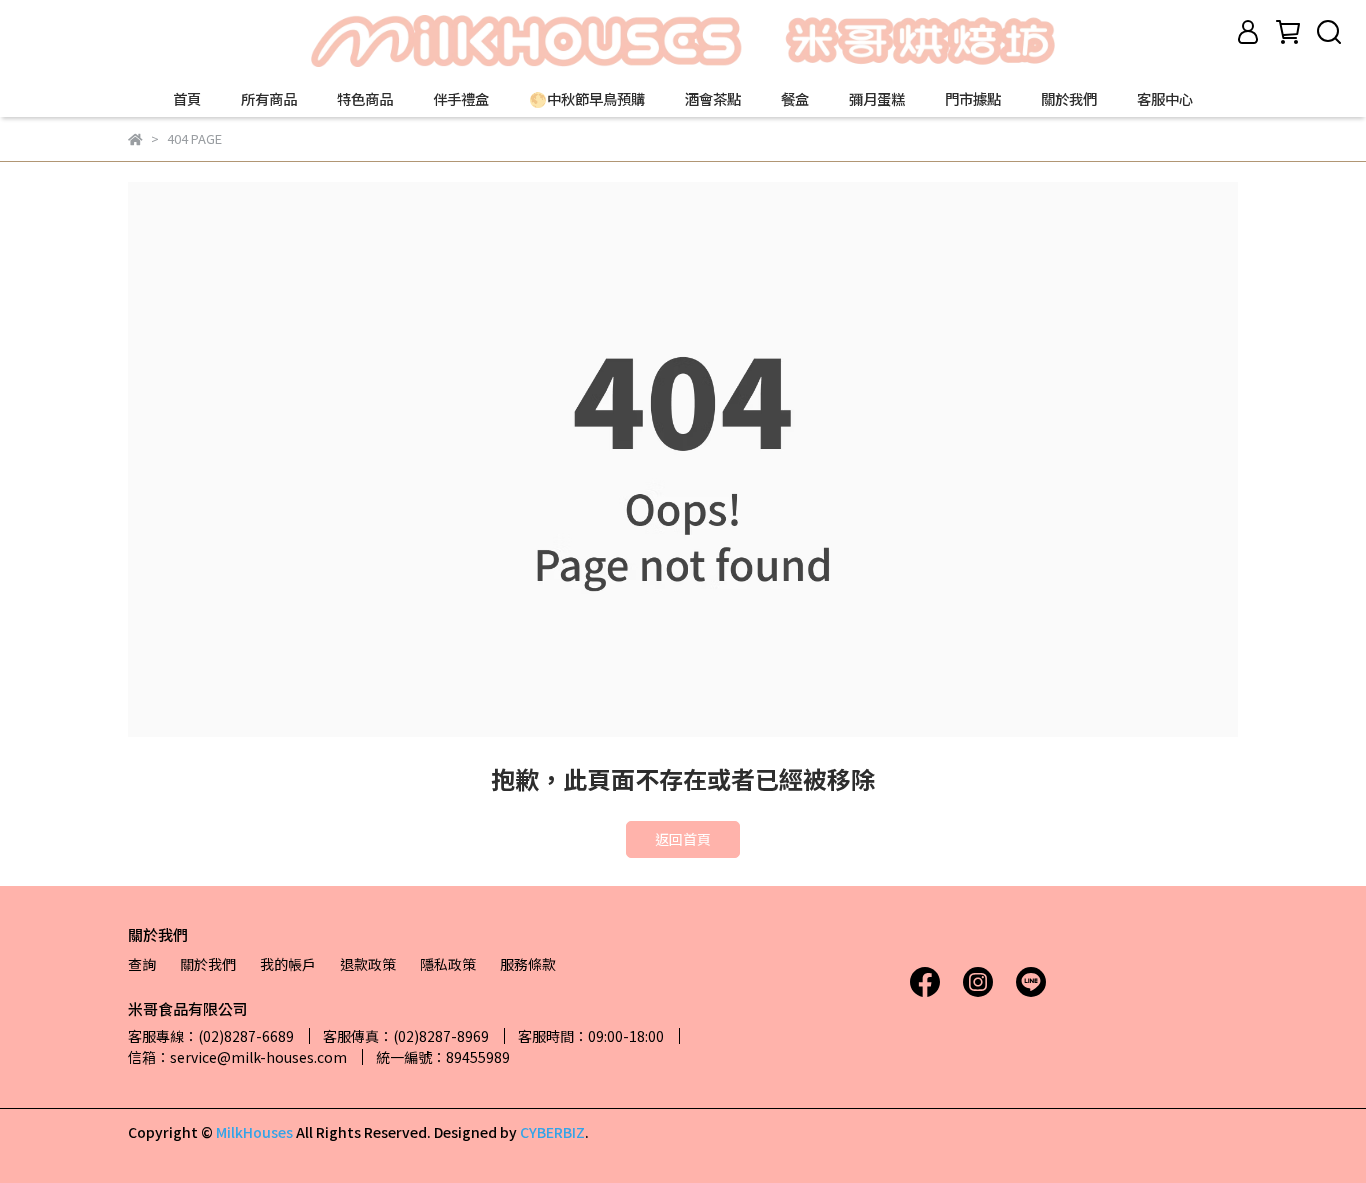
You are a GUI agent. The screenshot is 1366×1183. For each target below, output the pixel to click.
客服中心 (1165, 99)
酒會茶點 (713, 99)
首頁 (187, 99)
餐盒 (795, 99)
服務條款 (528, 964)
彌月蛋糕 (877, 99)
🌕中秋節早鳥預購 (587, 99)
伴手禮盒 (461, 99)
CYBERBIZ (552, 1132)
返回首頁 (683, 839)
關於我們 (1069, 99)
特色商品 (365, 99)
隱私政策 (448, 964)
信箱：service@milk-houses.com (237, 1057)
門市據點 (973, 99)
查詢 (142, 964)
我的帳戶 (288, 964)
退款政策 (368, 964)
